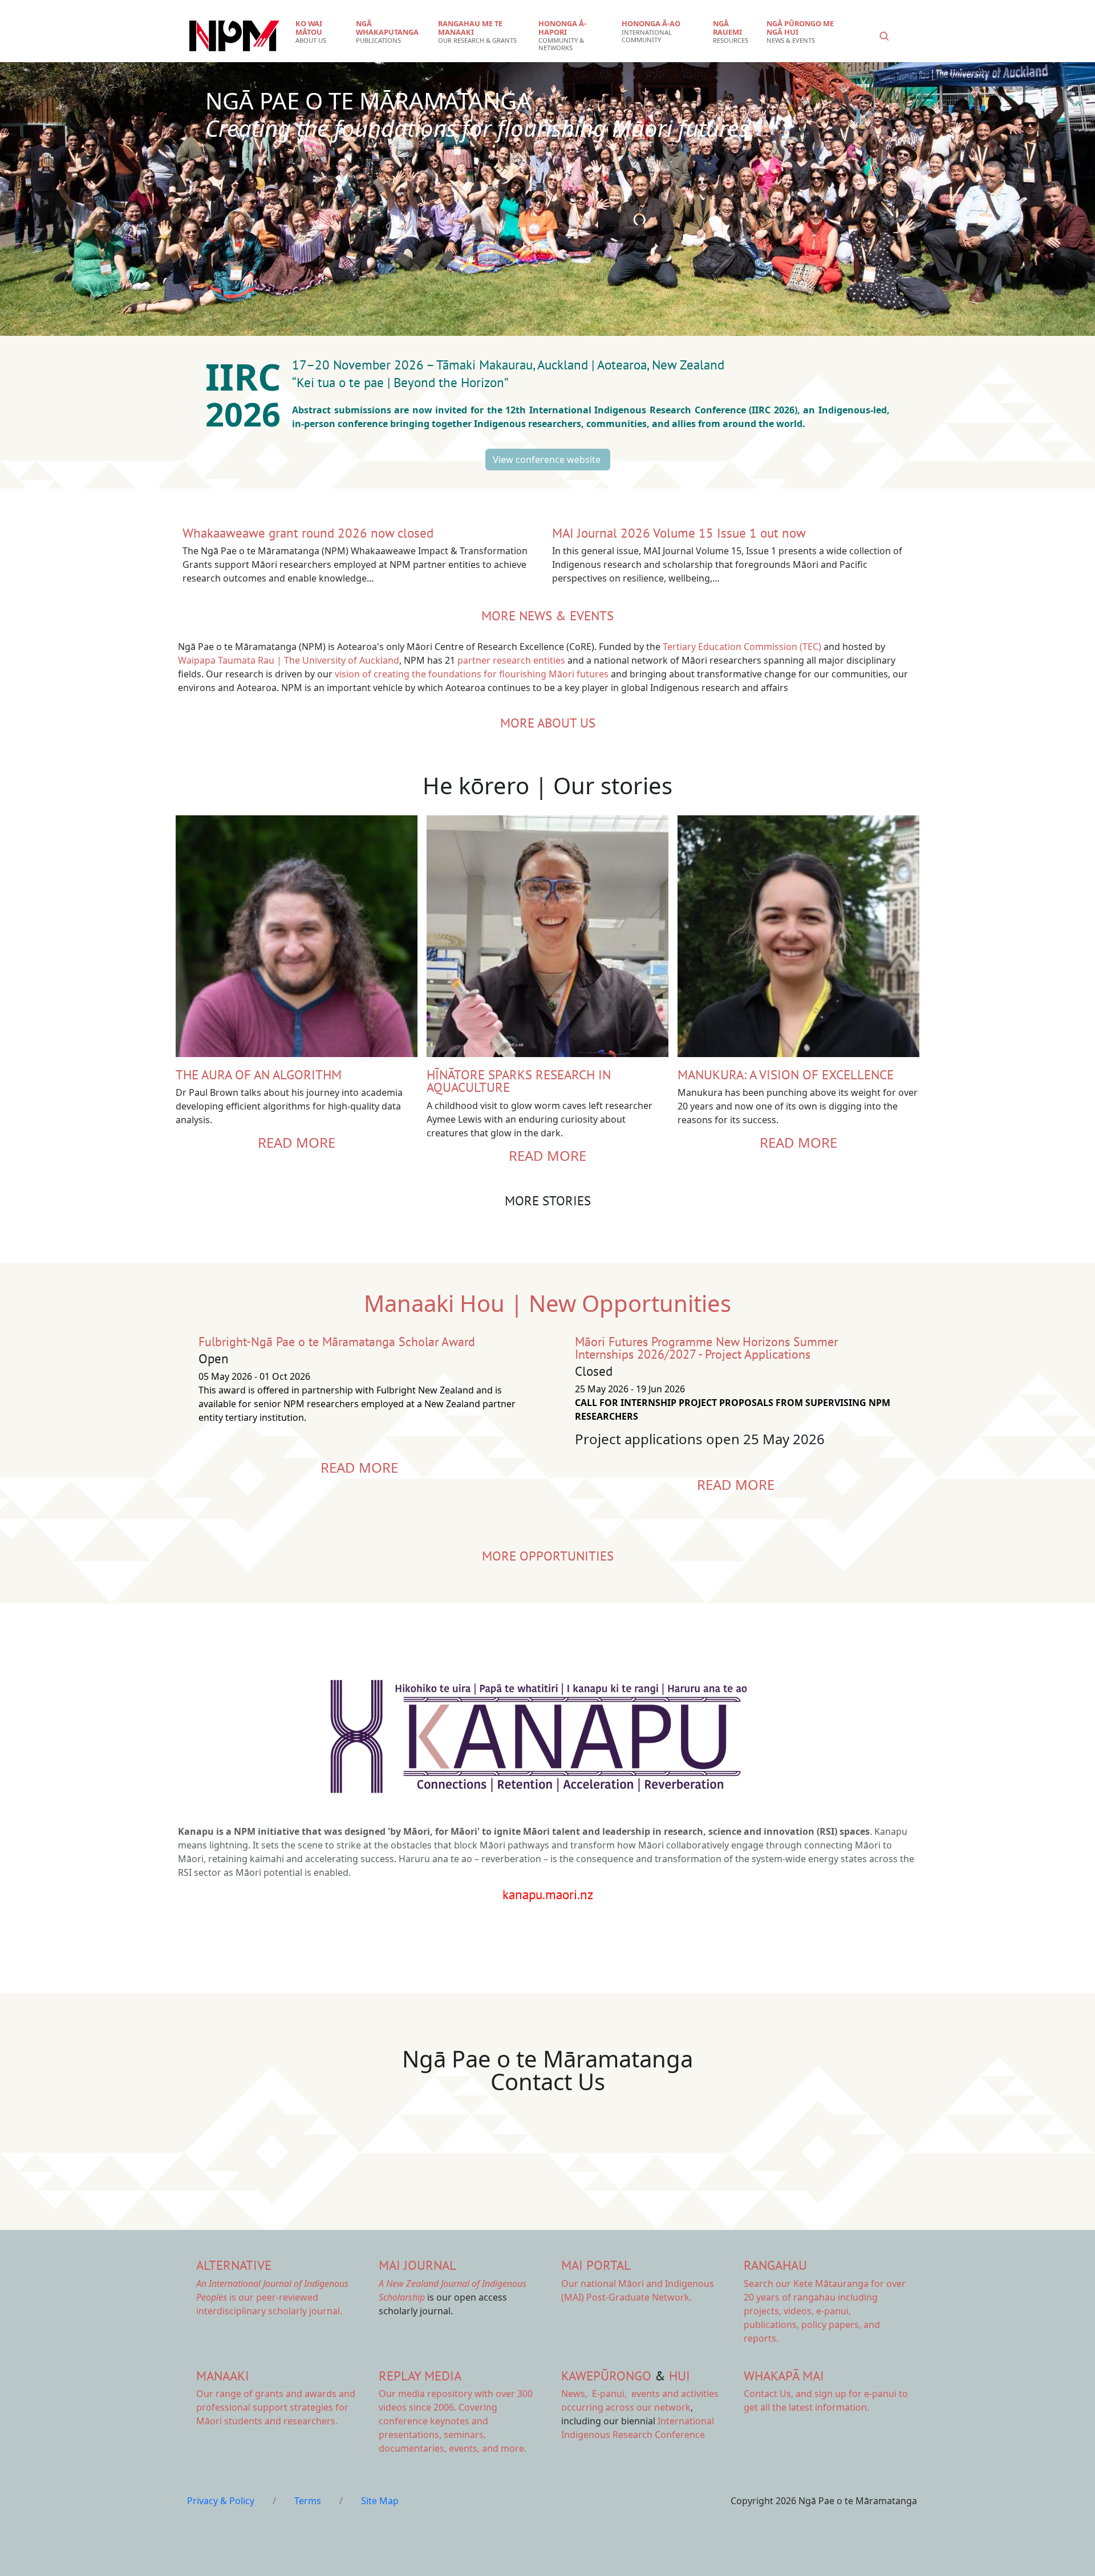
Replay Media (420, 2376)
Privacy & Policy (221, 2501)
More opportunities (548, 1556)
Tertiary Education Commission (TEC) (742, 647)
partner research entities (511, 660)
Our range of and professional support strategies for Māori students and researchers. (276, 2407)
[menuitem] (319, 32)
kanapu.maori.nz (548, 1894)
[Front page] (234, 36)
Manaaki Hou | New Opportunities (547, 1303)
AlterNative (234, 2265)
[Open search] (884, 36)
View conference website (548, 460)
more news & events (547, 615)
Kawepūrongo (606, 2376)
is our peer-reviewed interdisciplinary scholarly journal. (272, 2297)
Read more (297, 1142)
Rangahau (775, 2265)
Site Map (380, 2501)
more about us (548, 723)
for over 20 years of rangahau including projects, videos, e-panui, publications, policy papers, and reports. (825, 2311)
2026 (247, 414)
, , (595, 2394)
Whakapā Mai (784, 2376)
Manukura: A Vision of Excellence (786, 1074)
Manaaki (223, 2376)
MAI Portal (596, 2265)
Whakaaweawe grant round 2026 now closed (308, 533)
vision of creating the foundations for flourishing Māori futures (472, 674)
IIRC (248, 377)
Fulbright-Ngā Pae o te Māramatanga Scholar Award (337, 1342)
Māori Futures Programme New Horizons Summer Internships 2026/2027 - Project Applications (706, 1348)
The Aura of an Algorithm (259, 1074)
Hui (680, 2376)
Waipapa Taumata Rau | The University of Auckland (289, 660)
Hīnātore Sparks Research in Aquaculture (519, 1081)
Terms (308, 2501)
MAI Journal (417, 2265)
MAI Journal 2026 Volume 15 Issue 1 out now (679, 533)
